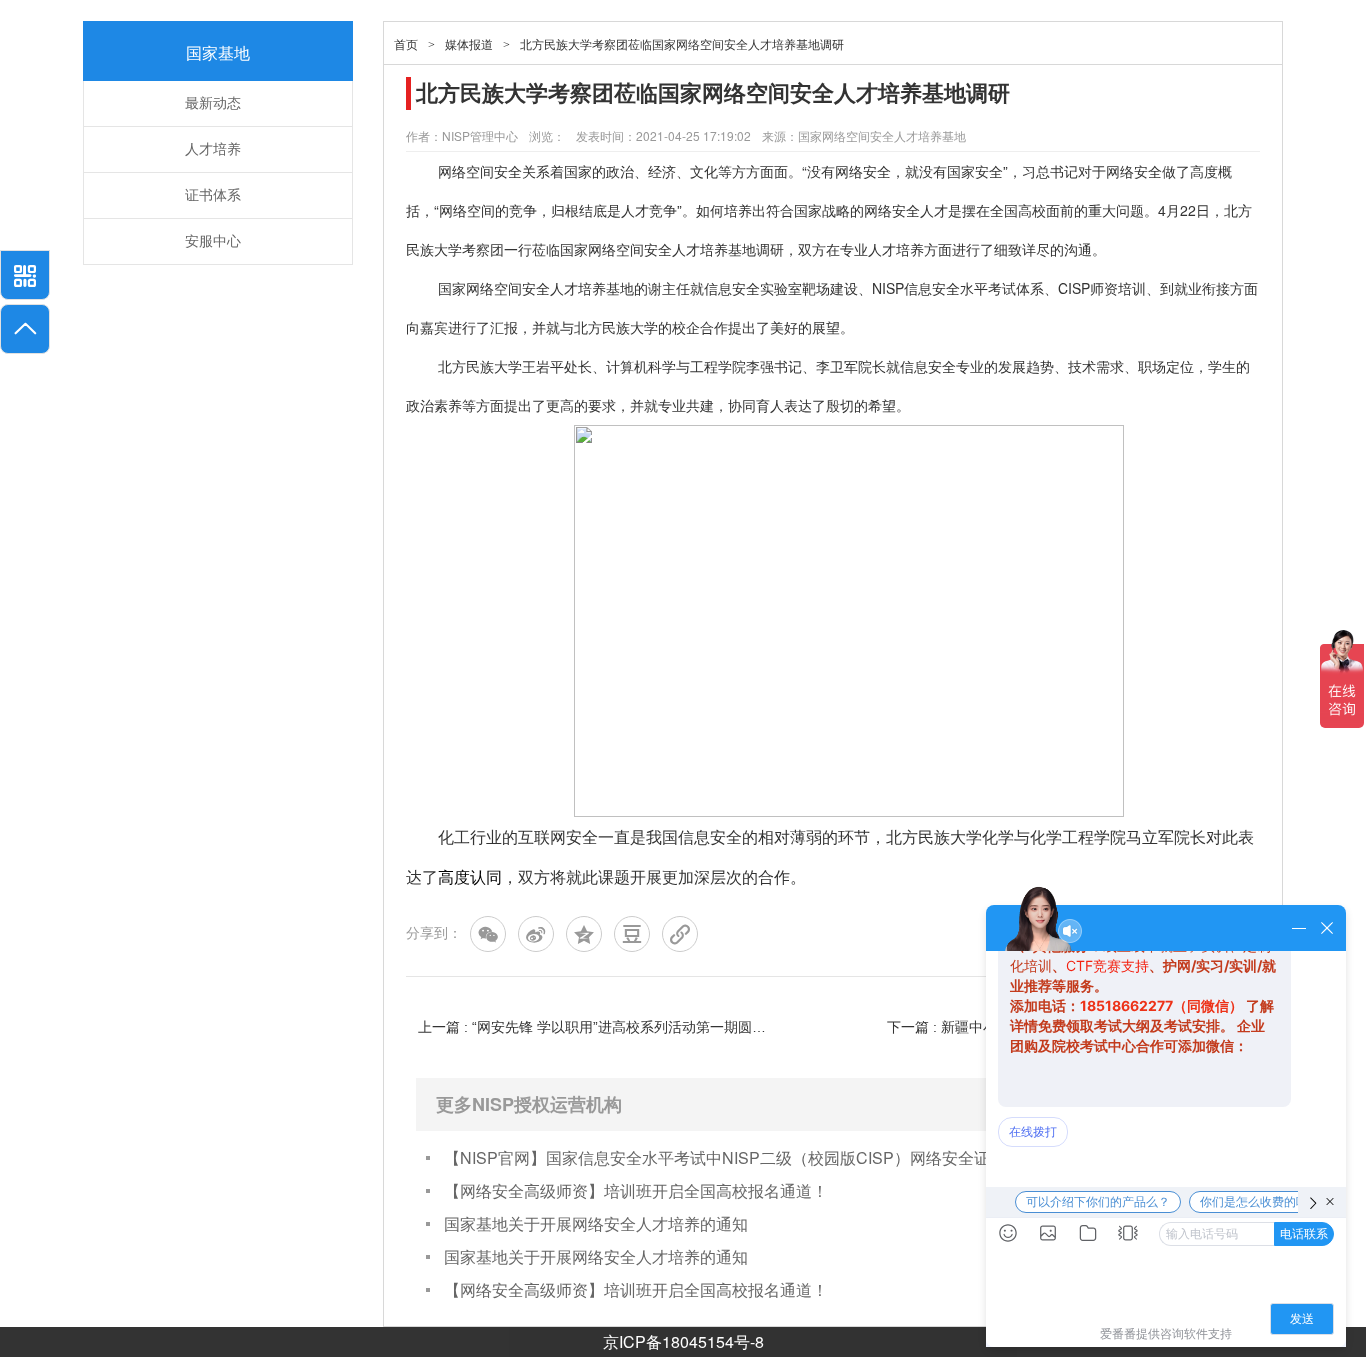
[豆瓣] (632, 934)
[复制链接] (680, 934)
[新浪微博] (536, 934)
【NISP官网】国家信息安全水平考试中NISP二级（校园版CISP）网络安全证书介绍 (741, 1157)
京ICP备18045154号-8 (683, 1341)
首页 (406, 45)
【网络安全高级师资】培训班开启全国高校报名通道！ (636, 1190)
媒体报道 (469, 45)
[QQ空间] (584, 934)
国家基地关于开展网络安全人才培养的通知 (596, 1223)
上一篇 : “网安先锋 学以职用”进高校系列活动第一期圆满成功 (598, 1027)
